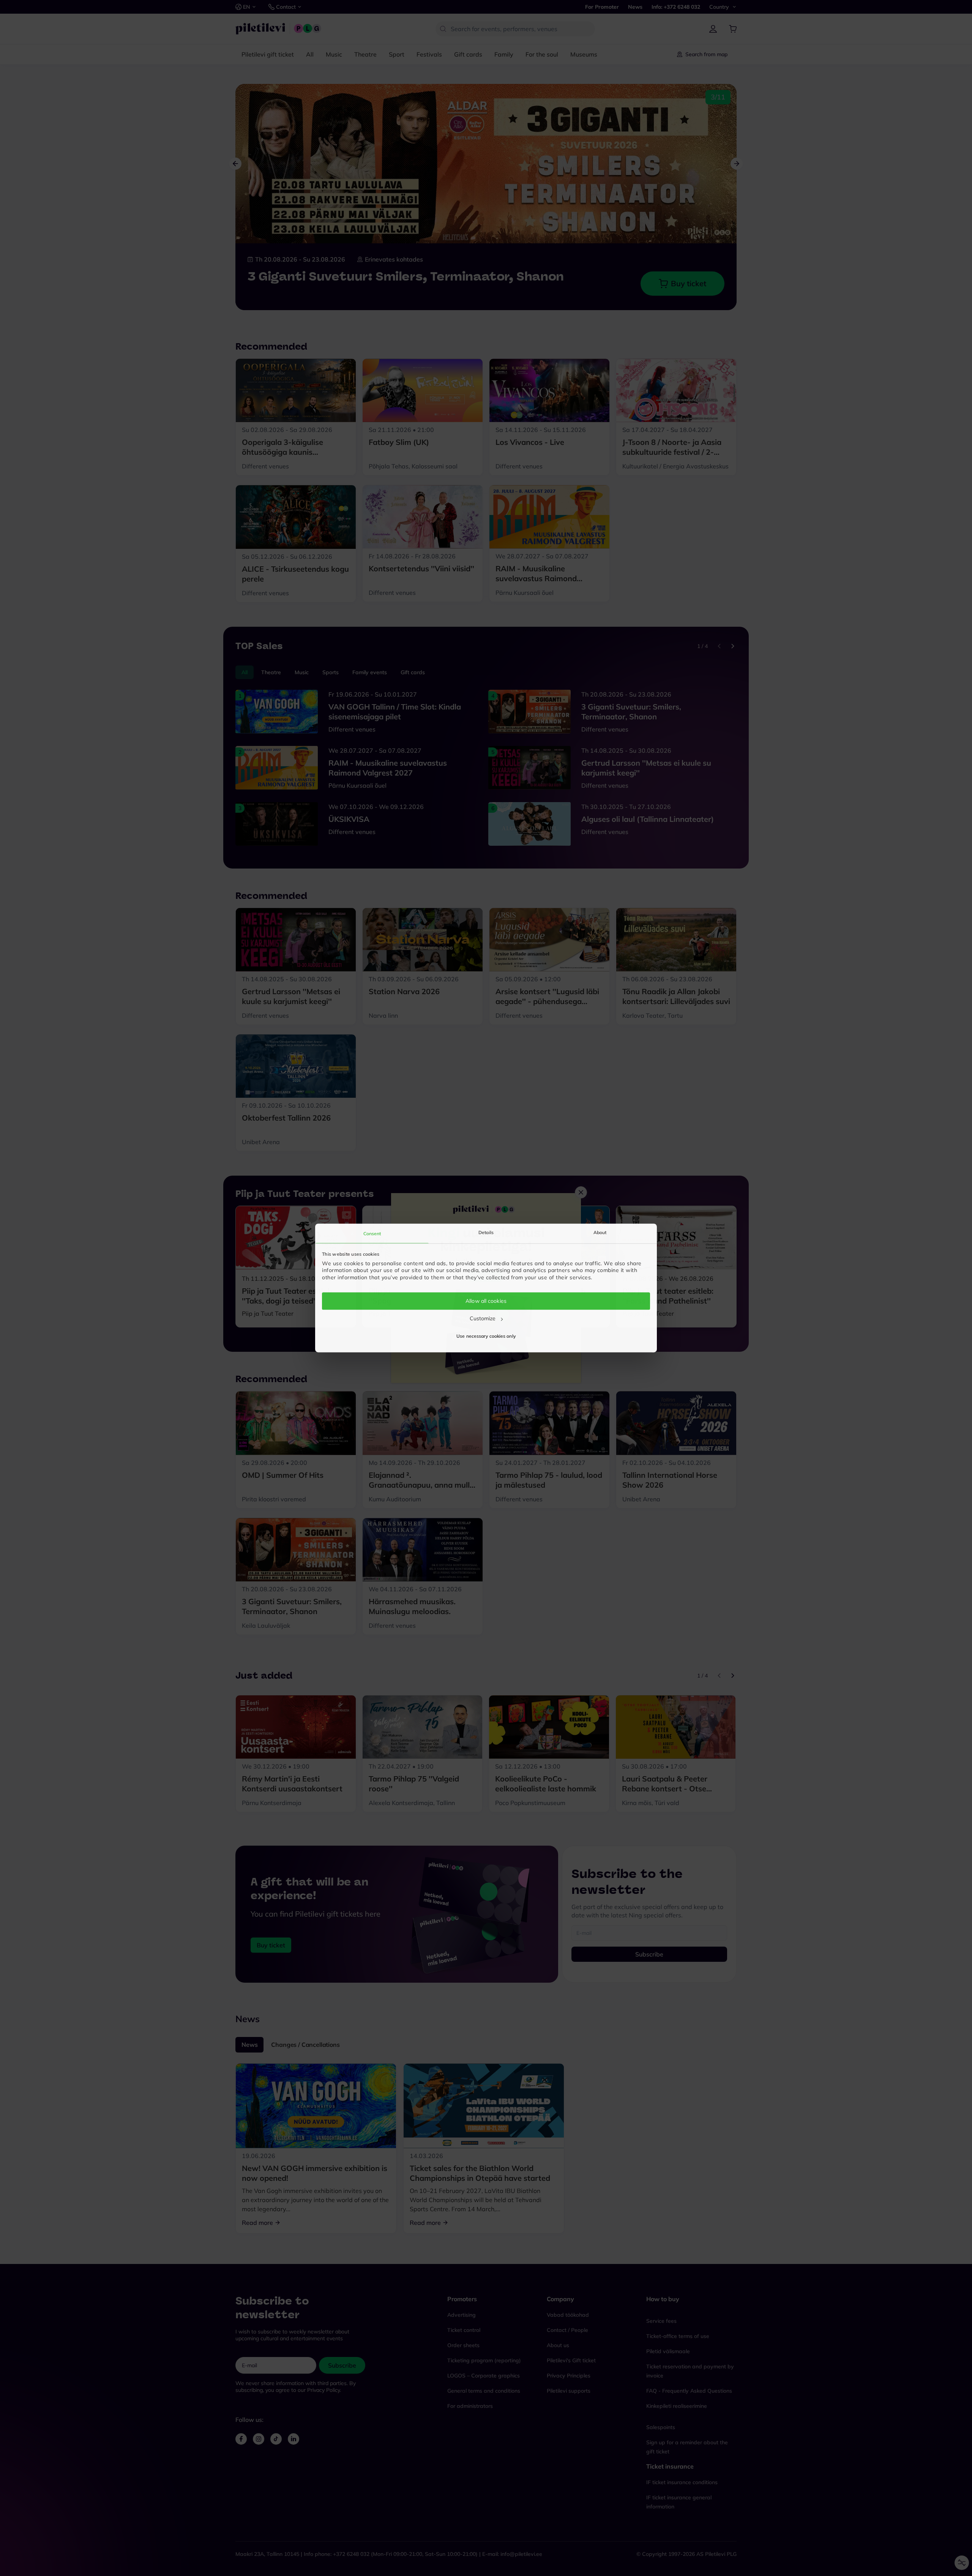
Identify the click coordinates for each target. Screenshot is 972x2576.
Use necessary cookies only (486, 1336)
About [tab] (600, 1232)
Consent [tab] (372, 1234)
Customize (483, 1318)
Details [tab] (486, 1232)
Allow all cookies (486, 1301)
